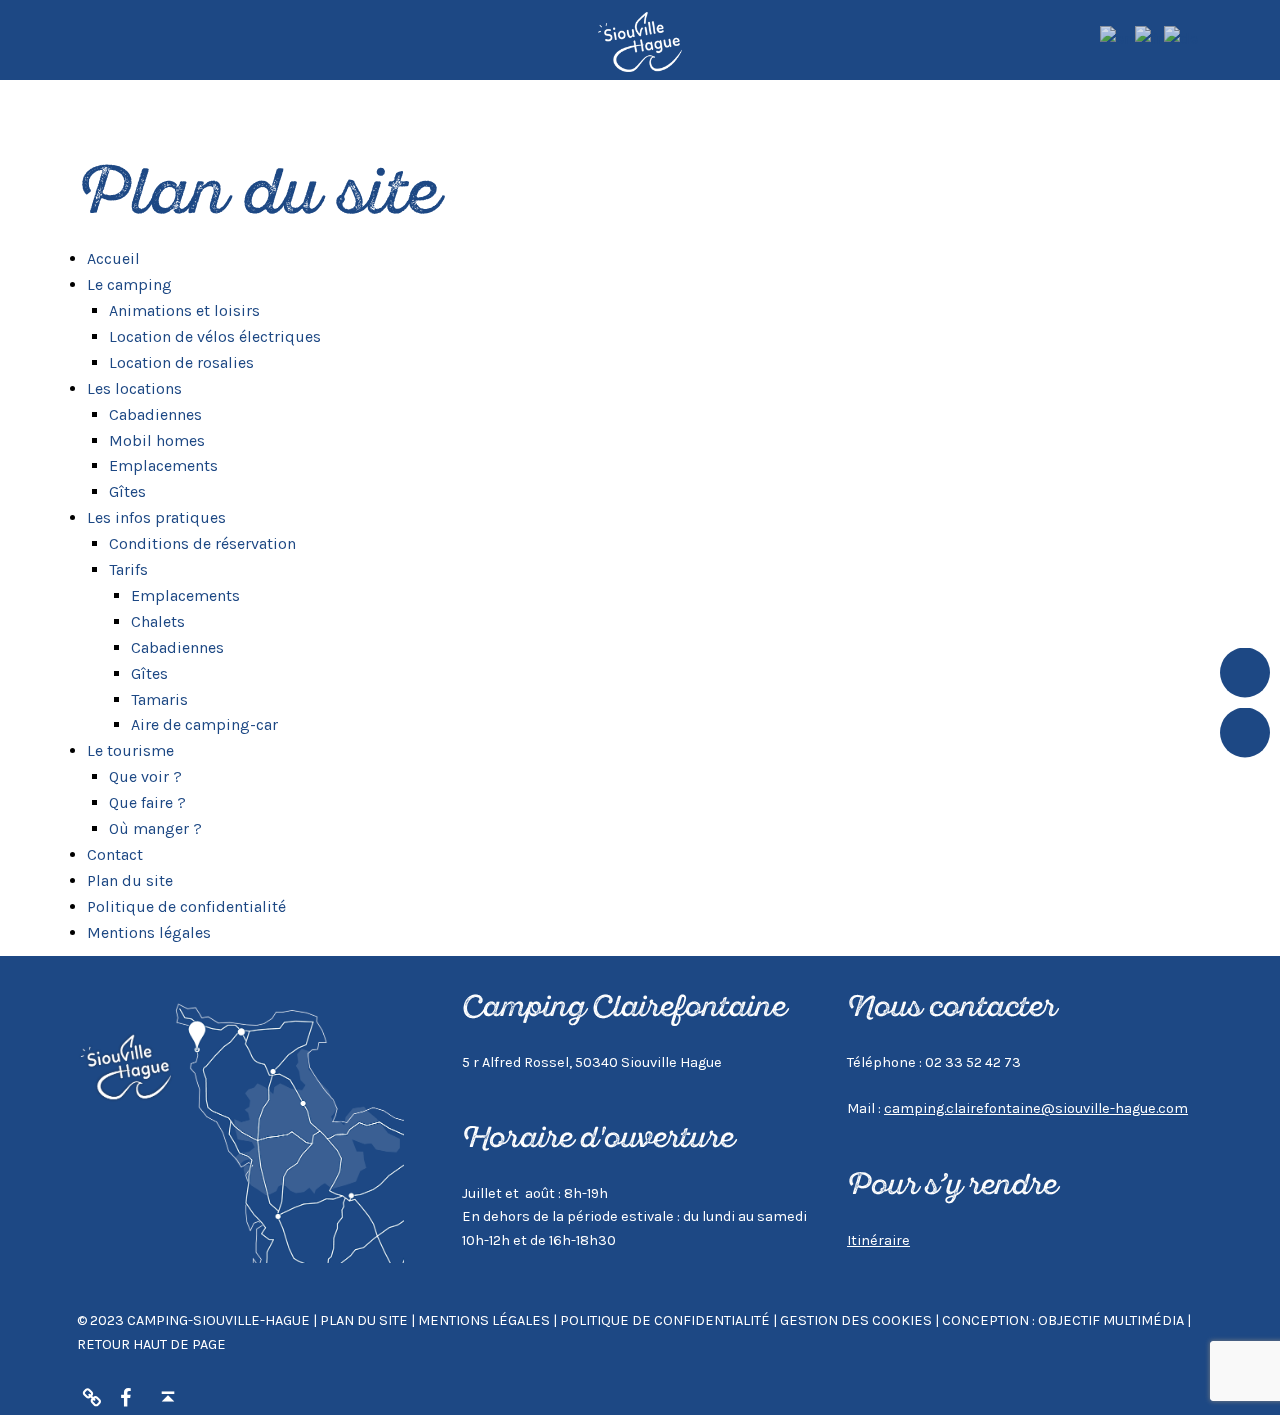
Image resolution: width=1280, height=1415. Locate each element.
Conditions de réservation (202, 543)
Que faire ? (147, 802)
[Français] (1149, 37)
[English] (1117, 37)
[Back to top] (168, 1397)
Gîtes (127, 491)
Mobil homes (157, 440)
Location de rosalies (181, 362)
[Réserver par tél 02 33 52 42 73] (92, 1398)
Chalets (158, 621)
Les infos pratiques (156, 517)
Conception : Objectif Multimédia (1063, 1320)
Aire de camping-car (204, 724)
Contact (115, 854)
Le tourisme (130, 750)
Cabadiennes (155, 414)
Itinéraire (878, 1240)
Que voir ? (145, 776)
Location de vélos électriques (215, 336)
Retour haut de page (151, 1344)
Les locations (134, 388)
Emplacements (163, 465)
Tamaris (159, 699)
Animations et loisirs (184, 310)
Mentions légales (149, 932)
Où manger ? (155, 828)
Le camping (129, 284)
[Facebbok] (126, 1398)
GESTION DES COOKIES (857, 1320)
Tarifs (128, 569)
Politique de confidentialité (186, 906)
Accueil (113, 258)
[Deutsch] (1182, 37)
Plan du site (130, 880)
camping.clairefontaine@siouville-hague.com (1036, 1108)
